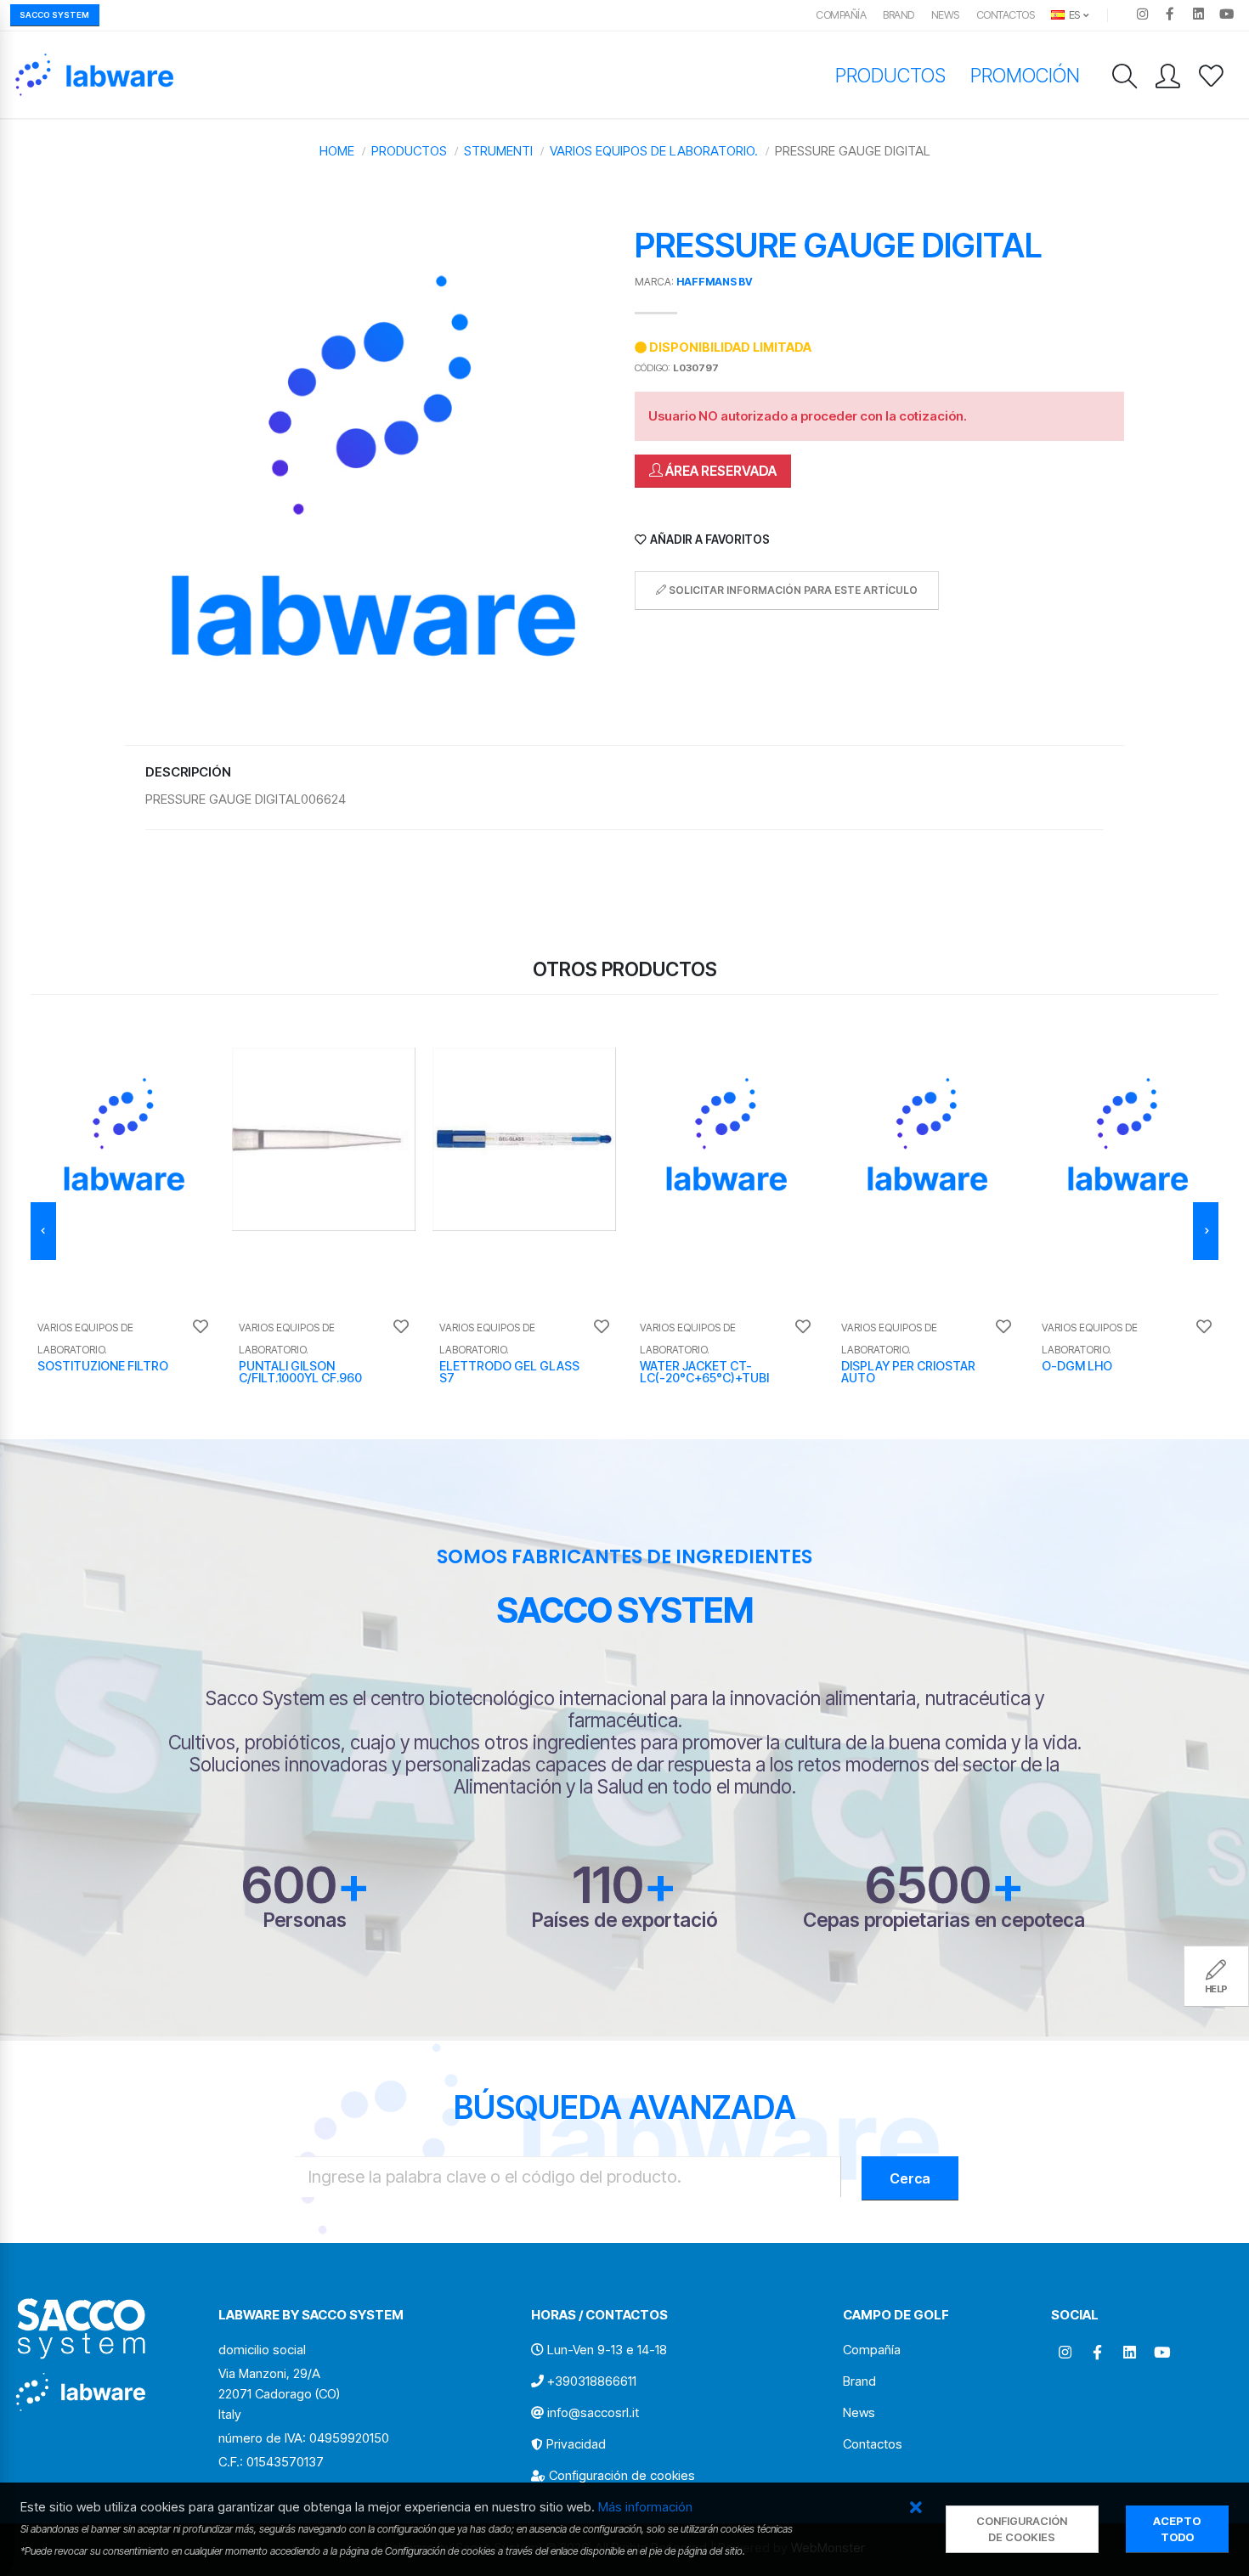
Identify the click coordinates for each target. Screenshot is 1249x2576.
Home (337, 151)
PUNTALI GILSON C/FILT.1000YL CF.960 (300, 1372)
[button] (916, 2508)
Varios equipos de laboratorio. (654, 151)
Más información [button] (645, 2507)
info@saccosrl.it (593, 2412)
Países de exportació (624, 1920)
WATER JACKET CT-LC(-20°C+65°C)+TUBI (704, 1372)
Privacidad (576, 2444)
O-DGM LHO (1077, 1366)
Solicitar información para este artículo (792, 590)
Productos (890, 75)
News (945, 15)
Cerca (910, 2178)
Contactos (1006, 15)
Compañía (841, 15)
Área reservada (720, 471)
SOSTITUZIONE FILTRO (103, 1366)
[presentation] (43, 1231)
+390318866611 (592, 2381)
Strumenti (498, 151)
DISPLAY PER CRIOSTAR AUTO (908, 1372)
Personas (305, 1920)
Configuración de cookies (622, 2475)
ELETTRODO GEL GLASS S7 (509, 1372)
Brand (899, 15)
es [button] (1073, 15)
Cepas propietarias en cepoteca (944, 1920)
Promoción (1025, 75)
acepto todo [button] (1177, 2529)
